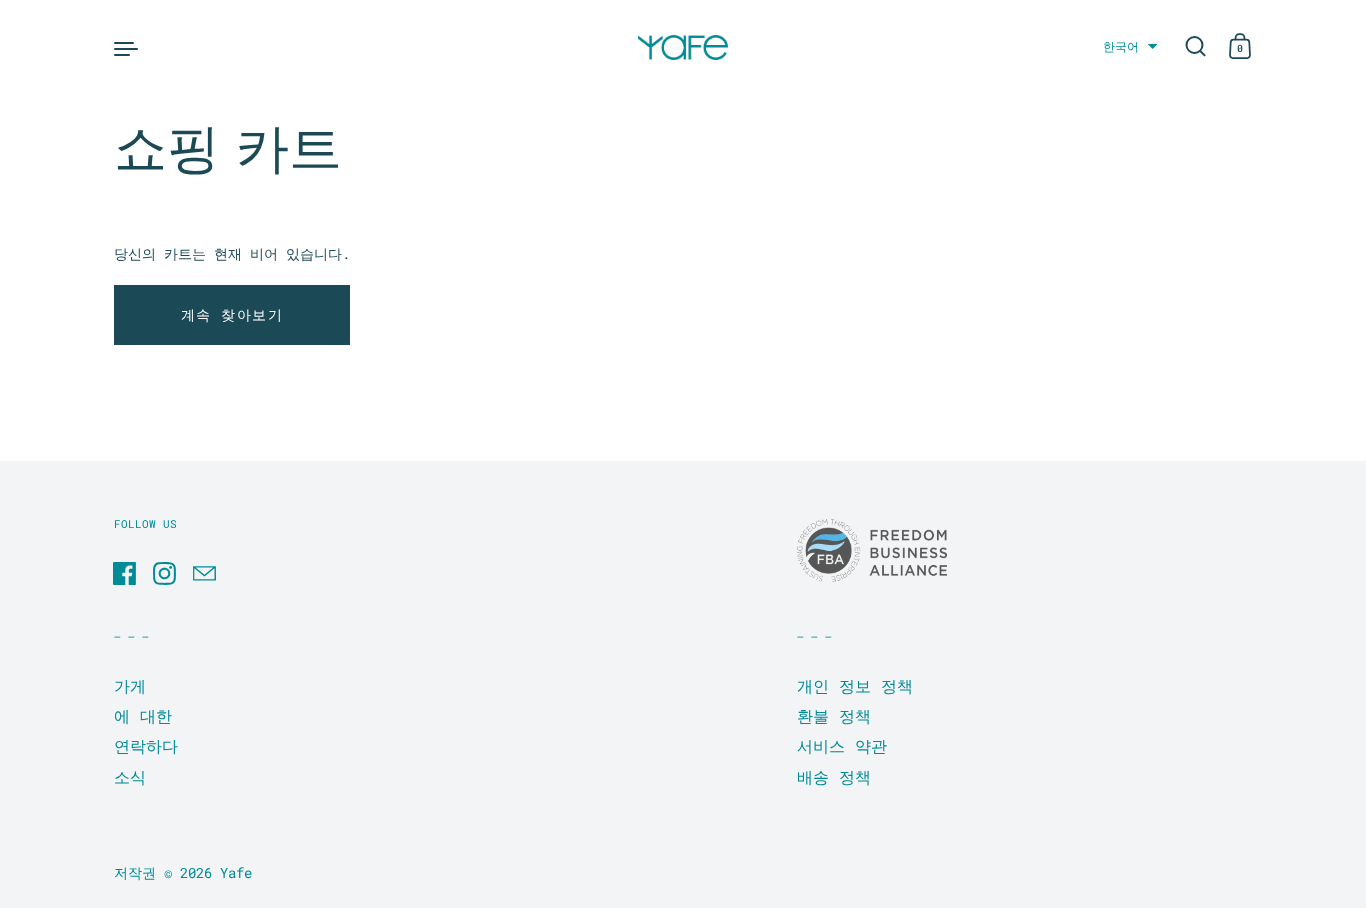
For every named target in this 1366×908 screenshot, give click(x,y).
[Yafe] (683, 47)
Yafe (236, 872)
